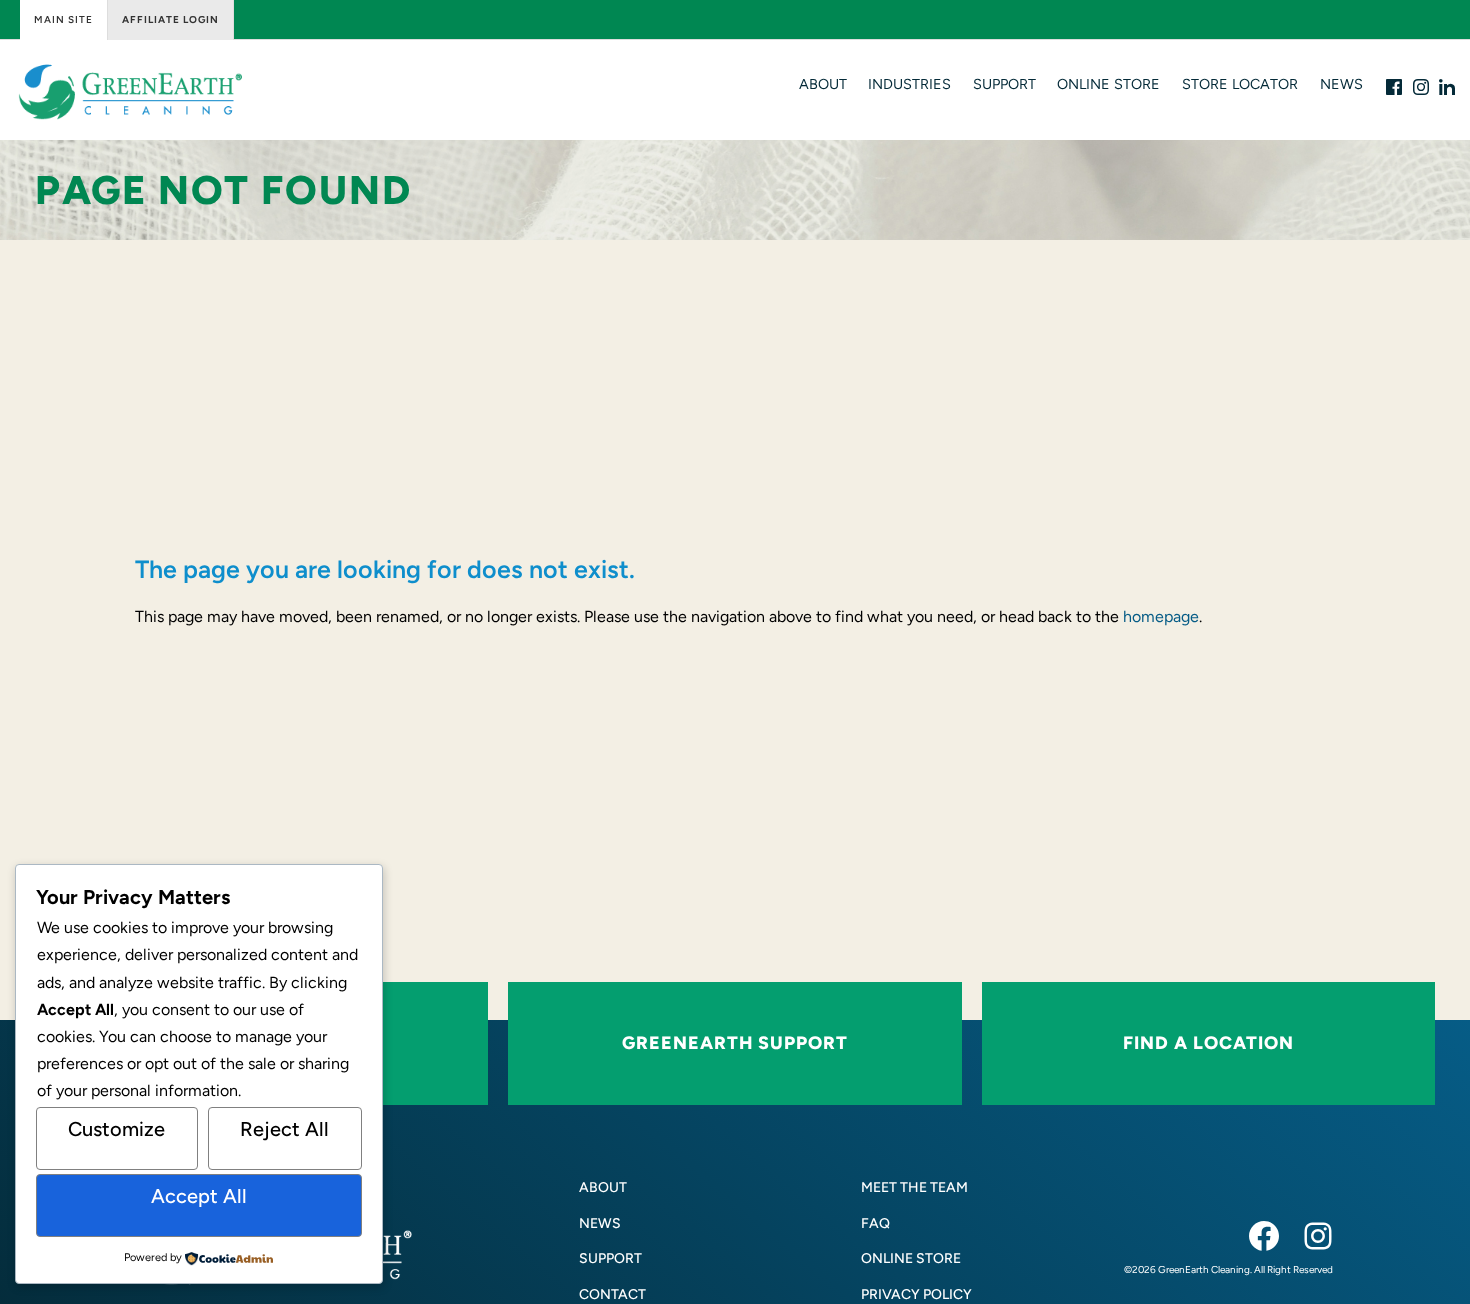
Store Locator (1240, 84)
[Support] (610, 1258)
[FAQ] (875, 1223)
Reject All (284, 1129)
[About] (603, 1187)
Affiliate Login (170, 19)
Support (1004, 84)
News (1341, 84)
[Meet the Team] (914, 1187)
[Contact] (612, 1294)
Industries (909, 84)
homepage (1161, 616)
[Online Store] (911, 1258)
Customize (116, 1129)
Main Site (63, 19)
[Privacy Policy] (916, 1294)
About (823, 84)
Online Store (1108, 84)
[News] (600, 1223)
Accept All (199, 1196)
